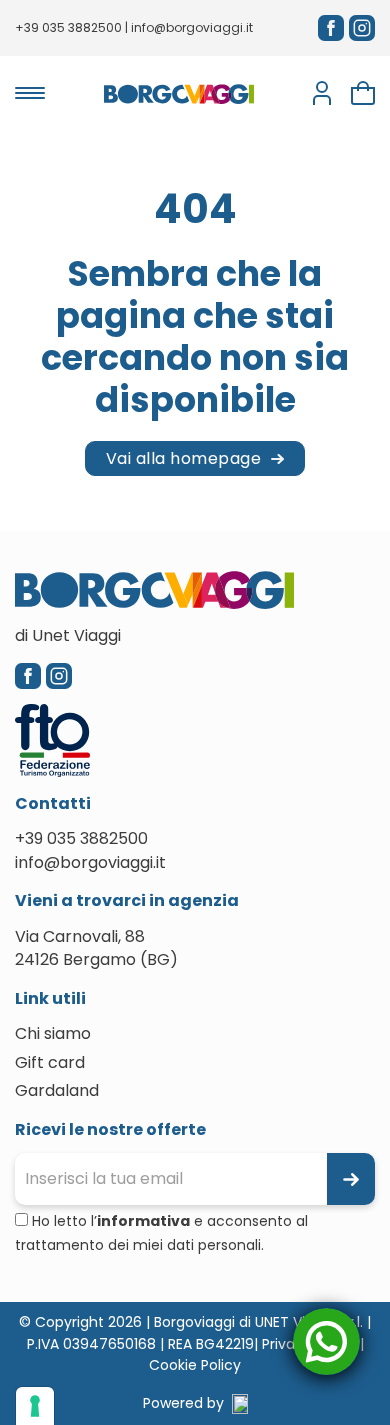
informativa (143, 1221)
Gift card (50, 1062)
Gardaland (57, 1090)
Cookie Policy (195, 1365)
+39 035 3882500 (68, 27)
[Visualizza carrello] (363, 93)
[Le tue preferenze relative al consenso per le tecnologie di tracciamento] (35, 1406)
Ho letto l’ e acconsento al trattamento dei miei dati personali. (161, 1233)
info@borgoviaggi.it (192, 27)
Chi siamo (53, 1033)
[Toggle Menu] (30, 93)
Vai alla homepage (184, 458)
